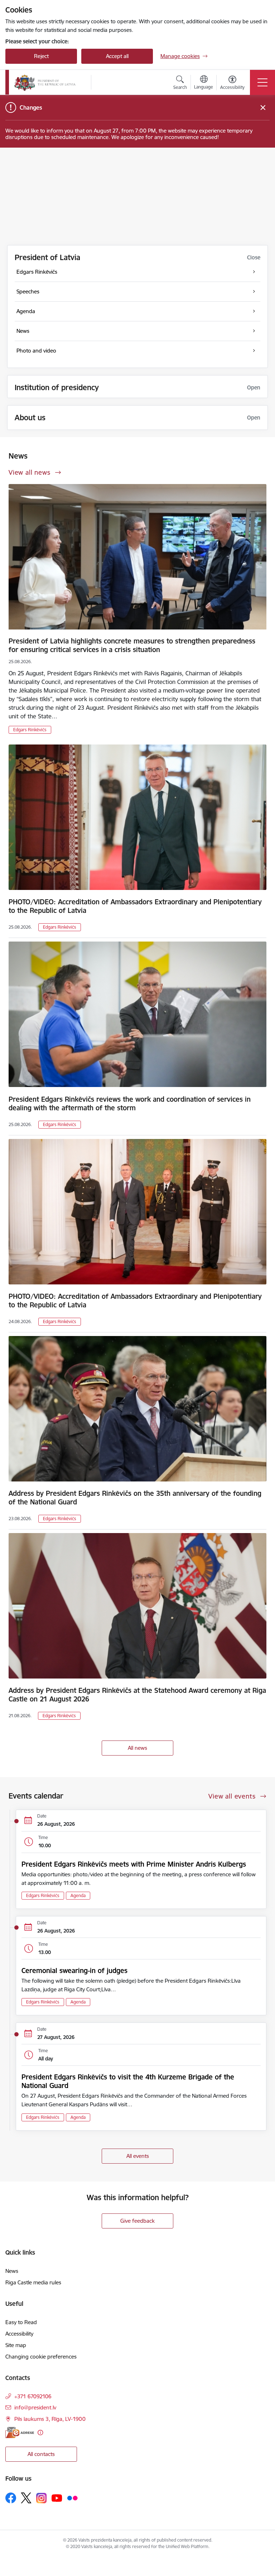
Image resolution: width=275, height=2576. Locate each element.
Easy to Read (21, 2322)
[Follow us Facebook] (11, 2498)
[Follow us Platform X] (26, 2498)
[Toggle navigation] (262, 82)
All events (138, 2156)
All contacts (41, 2454)
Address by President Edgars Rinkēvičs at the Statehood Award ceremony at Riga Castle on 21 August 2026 (137, 1695)
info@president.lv (35, 2407)
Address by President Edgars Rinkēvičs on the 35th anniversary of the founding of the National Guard (135, 1498)
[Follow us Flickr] (72, 2498)
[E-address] (20, 2433)
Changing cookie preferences (41, 2357)
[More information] (40, 2433)
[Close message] (263, 108)
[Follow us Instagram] (42, 2498)
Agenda (78, 1895)
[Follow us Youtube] (57, 2498)
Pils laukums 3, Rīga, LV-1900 (50, 2419)
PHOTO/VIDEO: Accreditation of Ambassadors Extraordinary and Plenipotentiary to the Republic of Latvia (135, 906)
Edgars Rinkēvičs (30, 730)
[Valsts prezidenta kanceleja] (45, 82)
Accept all (117, 56)
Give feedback (137, 2221)
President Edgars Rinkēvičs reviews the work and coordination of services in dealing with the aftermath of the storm (130, 1103)
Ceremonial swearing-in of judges (74, 1971)
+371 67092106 (33, 2396)
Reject (41, 56)
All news (137, 1748)
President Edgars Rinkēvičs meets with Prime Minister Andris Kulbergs (134, 1864)
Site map (16, 2345)
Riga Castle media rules (33, 2282)
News (12, 2271)
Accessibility (19, 2334)
